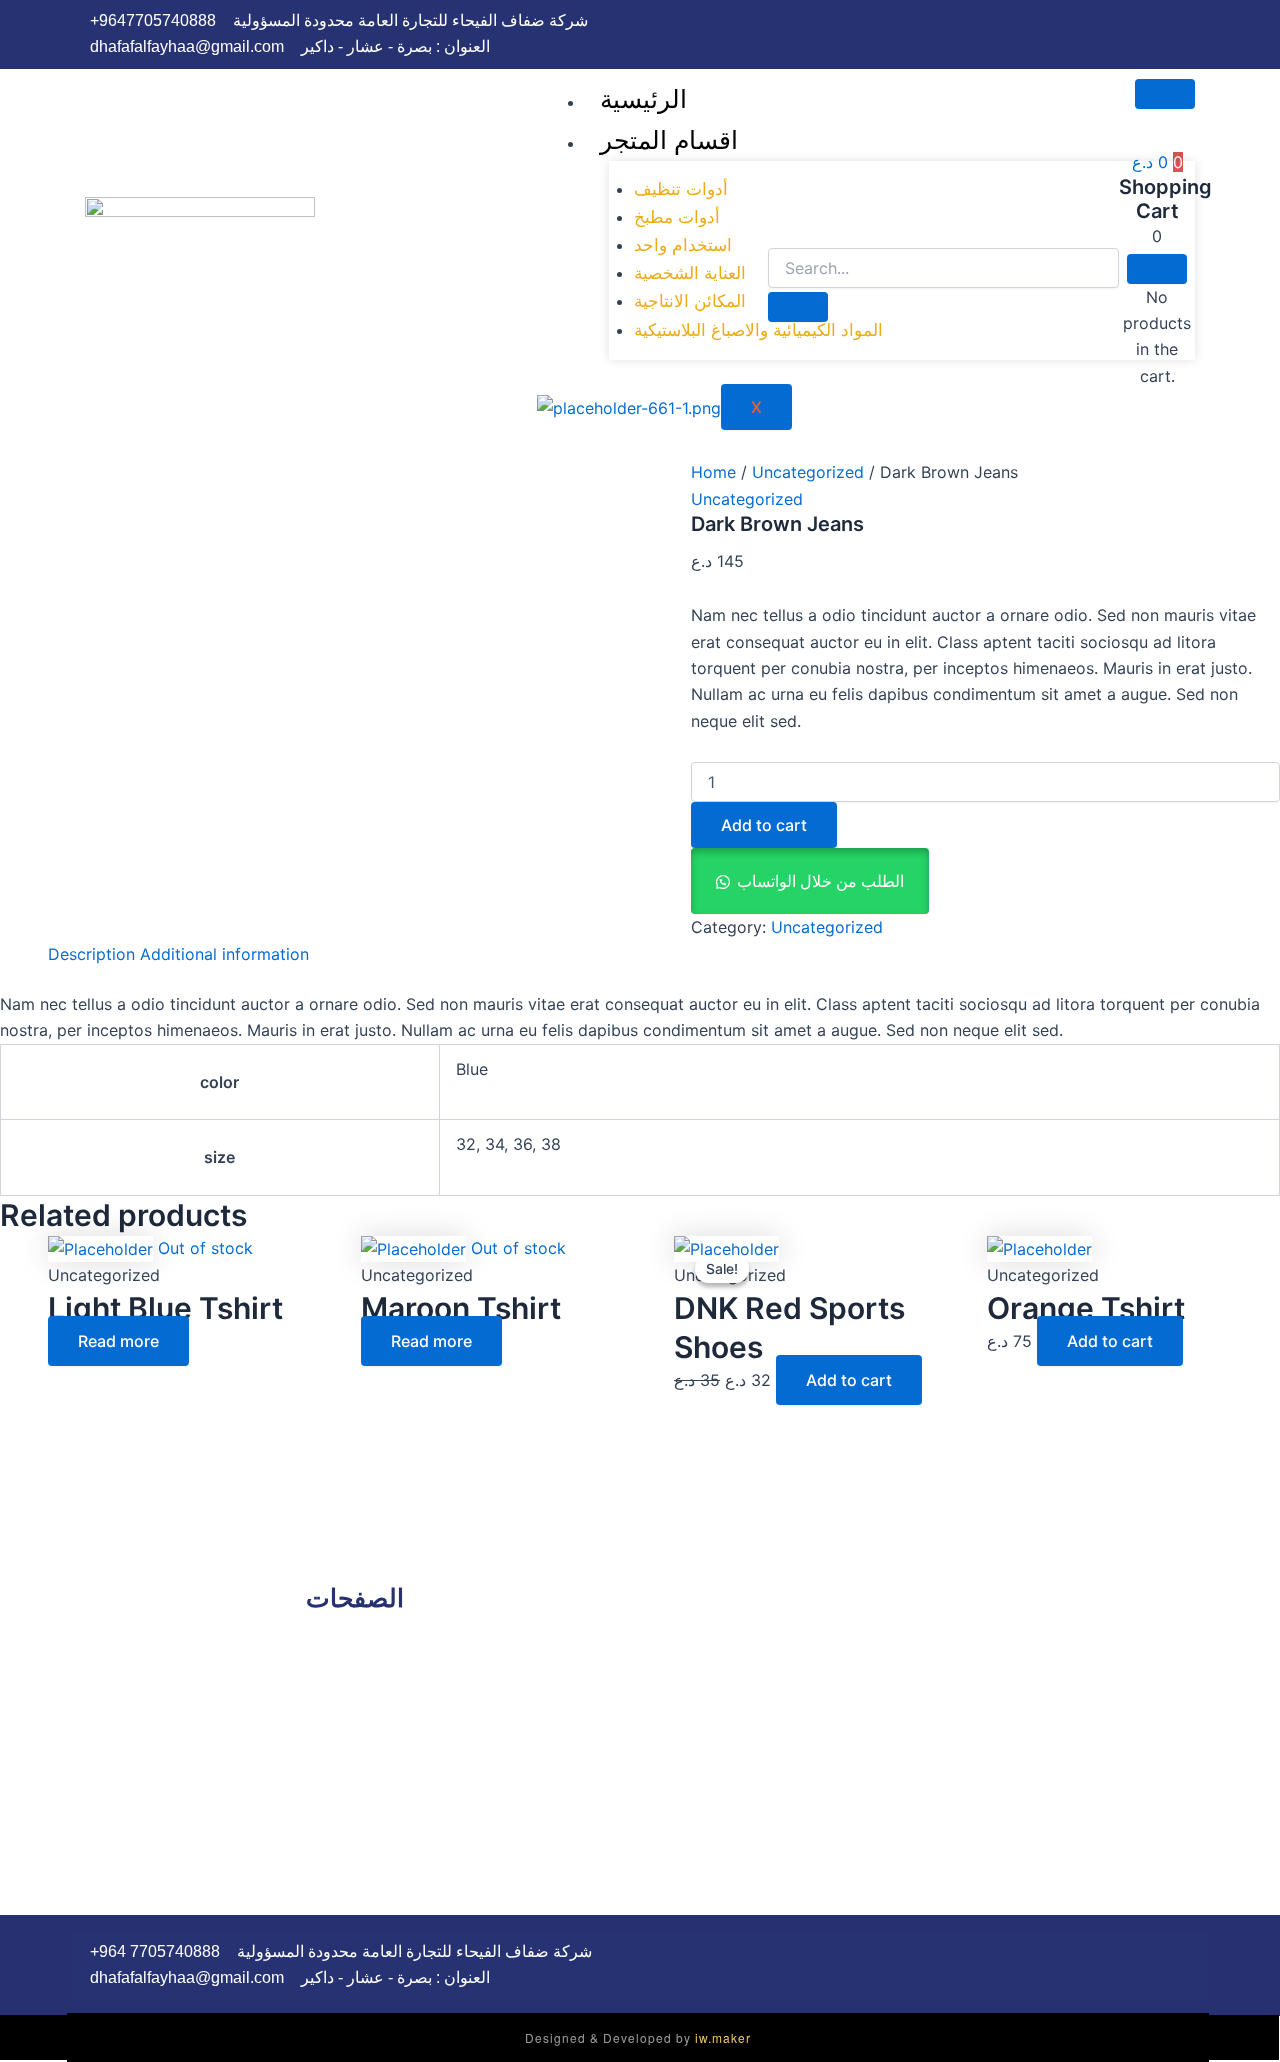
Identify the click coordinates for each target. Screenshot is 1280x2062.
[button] (810, 881)
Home (713, 472)
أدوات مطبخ (677, 217)
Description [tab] (91, 954)
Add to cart (764, 825)
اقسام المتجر (669, 140)
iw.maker (723, 2037)
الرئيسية (643, 99)
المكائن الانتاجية (690, 301)
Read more (118, 1341)
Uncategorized (808, 472)
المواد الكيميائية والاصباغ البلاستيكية (758, 330)
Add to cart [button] (849, 1380)
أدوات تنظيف (681, 189)
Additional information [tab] (224, 954)
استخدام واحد (683, 245)
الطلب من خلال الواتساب (820, 881)
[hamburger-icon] (1165, 94)
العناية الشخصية (690, 273)
